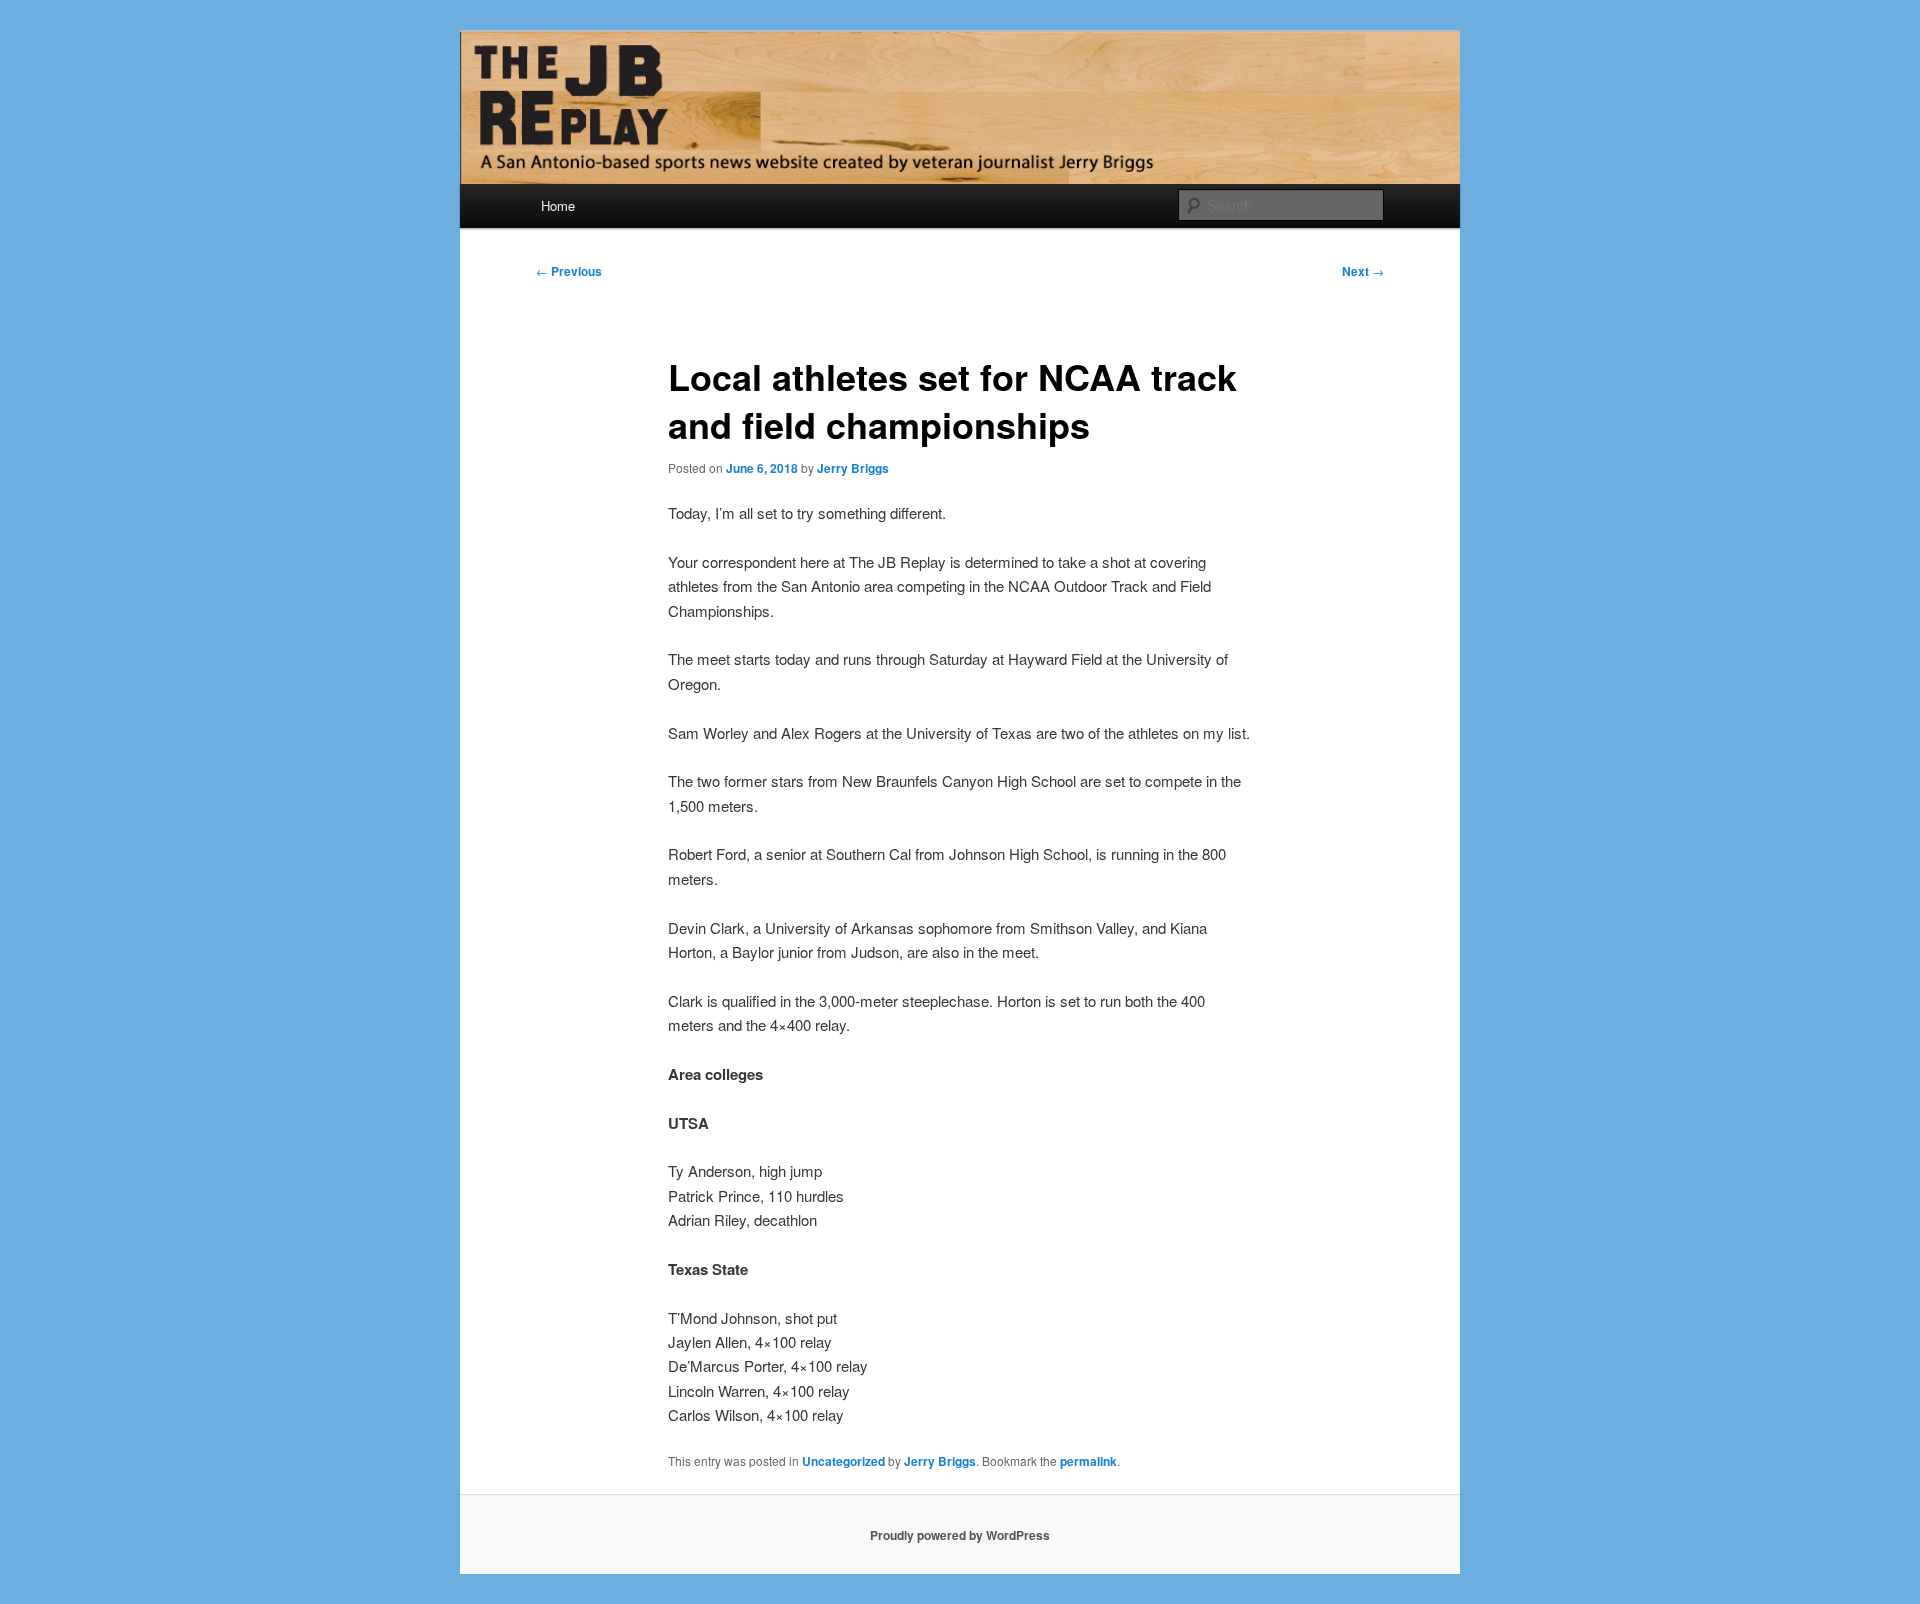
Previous (569, 271)
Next (1363, 271)
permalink (1088, 1461)
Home (558, 205)
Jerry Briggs (853, 468)
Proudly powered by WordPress (960, 1535)
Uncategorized (843, 1461)
